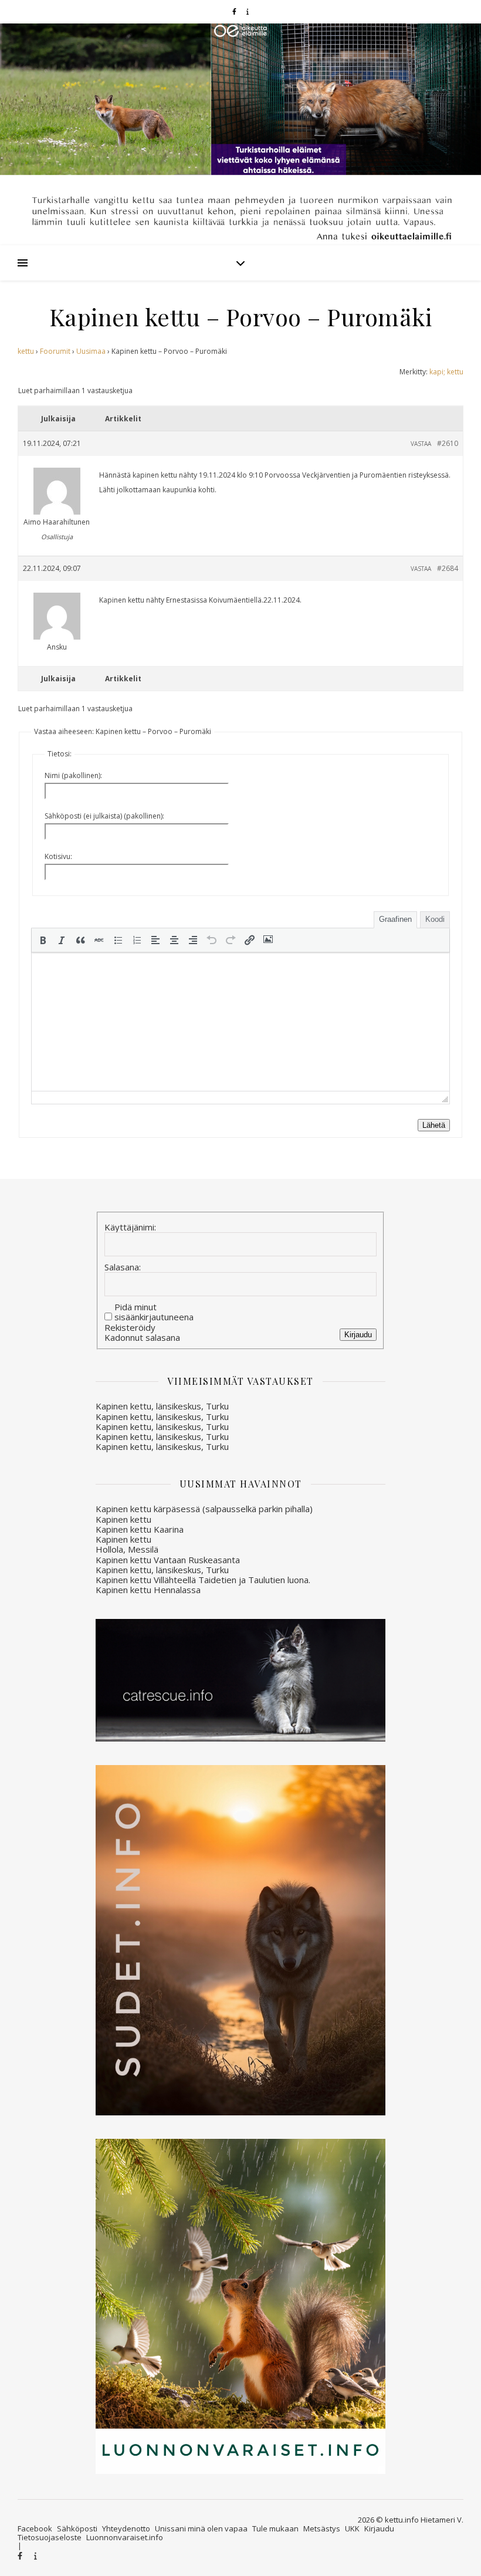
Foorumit (55, 351)
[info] (248, 11)
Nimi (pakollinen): (73, 775)
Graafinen (395, 919)
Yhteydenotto (126, 2528)
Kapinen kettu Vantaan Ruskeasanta (168, 1560)
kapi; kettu (446, 372)
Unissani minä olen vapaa (201, 2528)
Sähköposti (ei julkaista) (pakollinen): (104, 816)
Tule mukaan (275, 2528)
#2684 (448, 568)
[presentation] (43, 940)
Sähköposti (77, 2528)
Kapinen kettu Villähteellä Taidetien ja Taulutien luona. (203, 1580)
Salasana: (123, 1267)
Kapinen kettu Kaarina (140, 1529)
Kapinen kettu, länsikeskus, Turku (162, 1406)
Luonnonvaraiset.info (125, 2537)
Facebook (35, 2528)
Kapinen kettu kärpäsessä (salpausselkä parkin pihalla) (204, 1509)
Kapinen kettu (123, 1519)
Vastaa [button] (421, 444)
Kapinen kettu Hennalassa (148, 1590)
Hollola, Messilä (127, 1549)
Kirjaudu (358, 1335)
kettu (26, 351)
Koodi (435, 919)
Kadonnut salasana (142, 1338)
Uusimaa (91, 351)
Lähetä (434, 1125)
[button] (43, 940)
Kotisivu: (58, 856)
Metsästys (322, 2528)
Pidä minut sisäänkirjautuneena (154, 1312)
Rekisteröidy (130, 1328)
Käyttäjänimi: (130, 1227)
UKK (352, 2528)
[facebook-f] (235, 11)
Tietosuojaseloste (50, 2537)
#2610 (448, 443)
